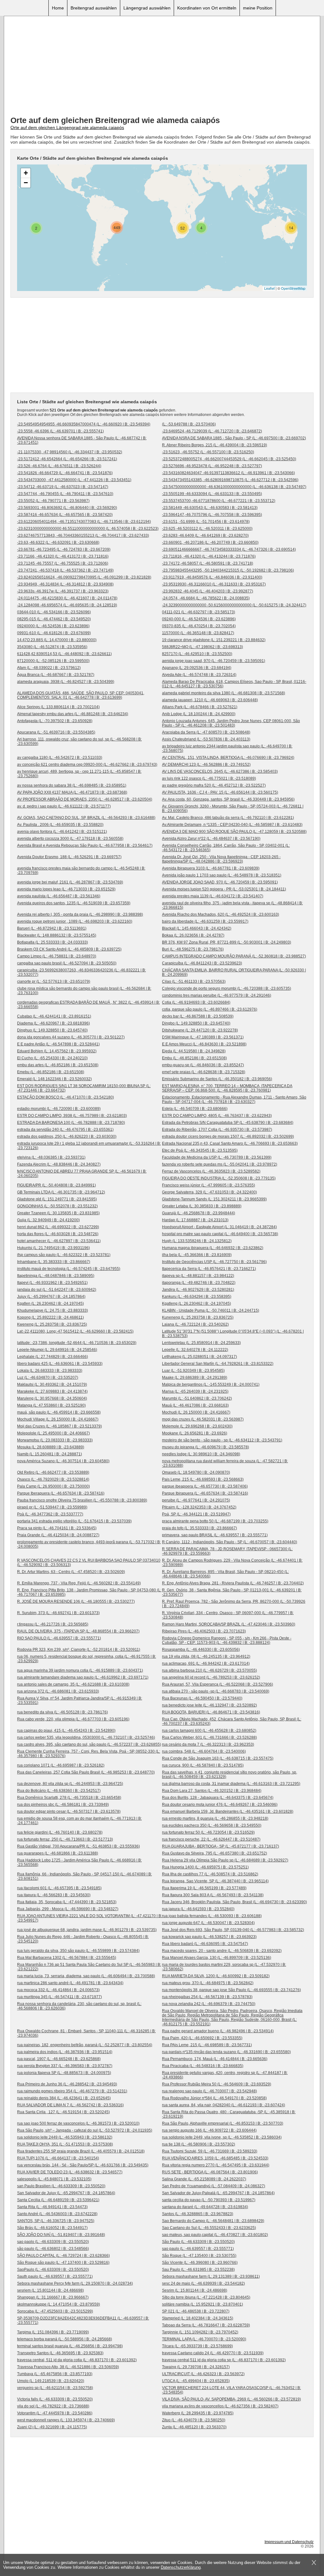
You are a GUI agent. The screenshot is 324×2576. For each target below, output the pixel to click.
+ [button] (26, 173)
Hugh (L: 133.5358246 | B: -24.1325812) (197, 1241)
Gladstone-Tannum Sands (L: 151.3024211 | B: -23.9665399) (214, 1199)
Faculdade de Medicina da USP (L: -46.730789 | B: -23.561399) (217, 1157)
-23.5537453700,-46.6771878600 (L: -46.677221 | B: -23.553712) (219, 501)
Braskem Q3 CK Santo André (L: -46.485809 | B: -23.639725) (69, 949)
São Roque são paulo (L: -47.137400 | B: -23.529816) (63, 2263)
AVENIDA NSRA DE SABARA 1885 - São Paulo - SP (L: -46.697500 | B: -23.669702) (234, 438)
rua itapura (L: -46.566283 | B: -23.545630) (54, 1895)
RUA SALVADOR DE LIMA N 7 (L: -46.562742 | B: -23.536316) (70, 2105)
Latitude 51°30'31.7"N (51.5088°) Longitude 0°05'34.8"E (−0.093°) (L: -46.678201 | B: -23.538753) (233, 1334)
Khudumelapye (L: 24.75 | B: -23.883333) (53, 1310)
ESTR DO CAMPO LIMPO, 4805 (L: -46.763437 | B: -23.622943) (217, 1116)
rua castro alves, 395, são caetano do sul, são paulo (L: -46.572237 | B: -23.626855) (89, 1744)
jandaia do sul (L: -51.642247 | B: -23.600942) (57, 1290)
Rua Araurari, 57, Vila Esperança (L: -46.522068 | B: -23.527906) (218, 1684)
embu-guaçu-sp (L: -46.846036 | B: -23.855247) (203, 1065)
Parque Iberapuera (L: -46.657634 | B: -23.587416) (61, 1493)
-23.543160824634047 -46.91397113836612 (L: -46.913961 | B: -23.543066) (228, 473)
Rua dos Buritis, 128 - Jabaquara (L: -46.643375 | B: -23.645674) (218, 1798)
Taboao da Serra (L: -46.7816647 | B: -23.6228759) (206, 2325)
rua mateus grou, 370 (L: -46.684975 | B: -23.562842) (208, 1983)
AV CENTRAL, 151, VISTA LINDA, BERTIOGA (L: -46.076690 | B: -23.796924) (228, 758)
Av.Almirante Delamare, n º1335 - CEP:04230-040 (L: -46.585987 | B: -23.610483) (232, 825)
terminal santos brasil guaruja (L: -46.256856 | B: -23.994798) (70, 2346)
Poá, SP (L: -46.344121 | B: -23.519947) (196, 1514)
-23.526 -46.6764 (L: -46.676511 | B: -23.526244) (59, 466)
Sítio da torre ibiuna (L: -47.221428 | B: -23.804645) (206, 2297)
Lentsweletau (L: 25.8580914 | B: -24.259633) (201, 1343)
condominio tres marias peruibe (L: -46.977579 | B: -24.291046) (217, 995)
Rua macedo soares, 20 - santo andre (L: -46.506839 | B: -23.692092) (222, 1951)
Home (58, 8)
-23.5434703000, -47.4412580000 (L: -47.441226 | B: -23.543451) (74, 480)
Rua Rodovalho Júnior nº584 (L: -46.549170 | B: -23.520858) (214, 2098)
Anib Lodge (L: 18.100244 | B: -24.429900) (199, 714)
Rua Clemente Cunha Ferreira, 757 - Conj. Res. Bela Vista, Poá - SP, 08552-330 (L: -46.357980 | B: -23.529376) (89, 1754)
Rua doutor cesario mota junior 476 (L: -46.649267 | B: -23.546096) (220, 1805)
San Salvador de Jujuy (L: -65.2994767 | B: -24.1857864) (66, 2193)
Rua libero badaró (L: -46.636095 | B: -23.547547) (205, 1944)
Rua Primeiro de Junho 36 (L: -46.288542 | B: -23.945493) (67, 2084)
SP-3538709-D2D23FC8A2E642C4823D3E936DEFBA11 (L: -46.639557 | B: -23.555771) (83, 2320)
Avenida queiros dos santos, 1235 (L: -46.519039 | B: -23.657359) (74, 903)
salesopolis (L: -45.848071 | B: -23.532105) (54, 2179)
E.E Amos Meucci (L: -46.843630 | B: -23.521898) (204, 1044)
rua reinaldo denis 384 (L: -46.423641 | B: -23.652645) (64, 2098)
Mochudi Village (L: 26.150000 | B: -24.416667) (58, 1419)
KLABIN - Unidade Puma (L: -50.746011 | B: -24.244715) (211, 1310)
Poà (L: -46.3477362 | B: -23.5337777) (50, 1514)
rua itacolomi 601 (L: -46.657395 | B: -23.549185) (59, 1888)
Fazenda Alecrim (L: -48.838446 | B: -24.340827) (59, 1164)
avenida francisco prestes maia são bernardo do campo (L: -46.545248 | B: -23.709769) (81, 870)
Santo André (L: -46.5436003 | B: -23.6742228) (57, 2214)
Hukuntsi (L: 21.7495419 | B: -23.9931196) (53, 1248)
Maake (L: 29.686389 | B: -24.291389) (195, 1378)
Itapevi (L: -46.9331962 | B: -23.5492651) (52, 1283)
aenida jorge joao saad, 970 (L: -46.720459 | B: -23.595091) (214, 661)
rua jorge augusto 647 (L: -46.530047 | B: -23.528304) (208, 1923)
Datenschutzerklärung (181, 2567)
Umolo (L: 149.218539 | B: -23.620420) (51, 2381)
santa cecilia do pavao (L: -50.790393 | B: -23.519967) (209, 2200)
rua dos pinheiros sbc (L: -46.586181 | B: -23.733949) (63, 1805)
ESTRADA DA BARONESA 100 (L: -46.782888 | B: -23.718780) (71, 1123)
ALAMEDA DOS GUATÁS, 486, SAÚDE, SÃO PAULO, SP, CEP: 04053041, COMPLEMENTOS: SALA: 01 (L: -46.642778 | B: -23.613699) (81, 695)
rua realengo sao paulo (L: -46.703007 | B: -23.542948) (209, 2091)
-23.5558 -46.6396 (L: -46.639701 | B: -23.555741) (60, 431)
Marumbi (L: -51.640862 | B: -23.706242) (197, 1398)
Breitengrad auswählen (94, 8)
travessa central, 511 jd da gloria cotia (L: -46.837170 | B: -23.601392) (77, 2360)
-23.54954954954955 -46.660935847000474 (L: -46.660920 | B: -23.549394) (84, 424)
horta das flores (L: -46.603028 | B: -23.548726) (58, 1234)
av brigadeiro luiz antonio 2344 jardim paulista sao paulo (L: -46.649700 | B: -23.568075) (227, 748)
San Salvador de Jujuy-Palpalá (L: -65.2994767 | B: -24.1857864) (218, 2193)
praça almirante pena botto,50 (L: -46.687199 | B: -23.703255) (215, 1521)
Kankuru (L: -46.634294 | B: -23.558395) (197, 1297)
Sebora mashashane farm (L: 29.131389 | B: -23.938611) (211, 2276)
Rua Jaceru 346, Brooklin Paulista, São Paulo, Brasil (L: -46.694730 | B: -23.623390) (234, 1902)
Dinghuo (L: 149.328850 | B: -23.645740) (52, 1030)
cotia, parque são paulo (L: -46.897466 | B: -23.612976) (210, 1009)
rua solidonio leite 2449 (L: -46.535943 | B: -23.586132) (65, 2137)
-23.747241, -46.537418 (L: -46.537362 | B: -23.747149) (65, 570)
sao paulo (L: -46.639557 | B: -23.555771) (198, 2249)
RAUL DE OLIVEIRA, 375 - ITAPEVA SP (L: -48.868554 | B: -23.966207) (78, 1631)
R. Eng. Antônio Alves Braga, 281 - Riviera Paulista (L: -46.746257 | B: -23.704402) (233, 1583)
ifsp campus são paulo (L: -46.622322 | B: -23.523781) (64, 1255)
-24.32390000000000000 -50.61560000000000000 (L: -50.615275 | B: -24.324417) (234, 605)
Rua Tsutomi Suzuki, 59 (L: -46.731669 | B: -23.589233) (210, 2151)
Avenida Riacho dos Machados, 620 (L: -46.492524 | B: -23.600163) (221, 914)
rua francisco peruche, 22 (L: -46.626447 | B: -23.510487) (211, 1839)
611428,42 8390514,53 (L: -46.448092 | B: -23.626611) (64, 654)
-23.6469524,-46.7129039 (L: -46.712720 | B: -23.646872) (212, 431)
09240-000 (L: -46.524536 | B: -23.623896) (199, 619)
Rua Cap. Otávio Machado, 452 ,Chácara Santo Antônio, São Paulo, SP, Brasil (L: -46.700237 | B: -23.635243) (232, 1721)
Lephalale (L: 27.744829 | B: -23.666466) (53, 1357)
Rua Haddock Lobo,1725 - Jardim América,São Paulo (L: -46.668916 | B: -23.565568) (79, 1862)
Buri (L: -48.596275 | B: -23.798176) (193, 949)
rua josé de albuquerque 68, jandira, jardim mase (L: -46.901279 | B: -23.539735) (87, 1930)
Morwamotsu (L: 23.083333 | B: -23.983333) (55, 1440)
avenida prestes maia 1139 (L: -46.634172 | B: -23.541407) (213, 896)
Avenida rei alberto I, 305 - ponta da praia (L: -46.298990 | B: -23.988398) (80, 914)
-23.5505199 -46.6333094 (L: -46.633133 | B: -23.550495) (212, 494)
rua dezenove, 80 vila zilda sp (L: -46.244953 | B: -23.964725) (70, 1784)
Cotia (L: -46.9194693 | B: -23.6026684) (196, 1002)
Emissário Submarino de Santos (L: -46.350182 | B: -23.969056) (217, 1079)
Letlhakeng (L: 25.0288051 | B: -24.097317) (199, 1357)
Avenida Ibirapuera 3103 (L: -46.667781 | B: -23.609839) (211, 868)
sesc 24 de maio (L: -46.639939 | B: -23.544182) (203, 2283)
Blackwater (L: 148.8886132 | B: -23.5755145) (57, 935)
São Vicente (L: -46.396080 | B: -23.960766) (200, 2263)
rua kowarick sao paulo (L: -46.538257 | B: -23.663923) (209, 1937)
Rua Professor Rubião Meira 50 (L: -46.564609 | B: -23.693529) (217, 2084)
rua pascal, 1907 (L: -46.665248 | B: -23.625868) (59, 2059)
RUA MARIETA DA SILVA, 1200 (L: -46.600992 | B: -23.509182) (216, 1976)
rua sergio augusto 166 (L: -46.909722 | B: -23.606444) (209, 2130)
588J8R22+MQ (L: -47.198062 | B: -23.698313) (202, 647)
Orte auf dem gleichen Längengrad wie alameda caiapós (67, 127)
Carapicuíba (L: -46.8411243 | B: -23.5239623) (202, 963)
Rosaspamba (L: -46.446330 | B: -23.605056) (201, 1650)
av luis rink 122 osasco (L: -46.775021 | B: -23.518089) (209, 778)
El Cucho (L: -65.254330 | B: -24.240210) (52, 1058)
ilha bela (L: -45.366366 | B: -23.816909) (197, 1255)
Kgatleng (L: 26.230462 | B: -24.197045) (196, 1303)
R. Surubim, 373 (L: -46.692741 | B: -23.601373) (58, 1613)
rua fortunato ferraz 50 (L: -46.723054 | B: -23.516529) (208, 1832)
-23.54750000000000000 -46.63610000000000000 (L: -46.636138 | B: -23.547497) (234, 487)
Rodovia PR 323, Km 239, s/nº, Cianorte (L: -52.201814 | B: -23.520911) (79, 1650)
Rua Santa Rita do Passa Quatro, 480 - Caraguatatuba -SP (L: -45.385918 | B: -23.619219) (229, 2114)
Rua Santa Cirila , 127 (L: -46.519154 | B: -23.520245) (63, 2112)
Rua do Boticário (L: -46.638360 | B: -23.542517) (59, 1791)
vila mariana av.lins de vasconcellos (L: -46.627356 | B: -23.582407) (220, 2406)
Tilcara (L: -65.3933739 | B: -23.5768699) (197, 2346)
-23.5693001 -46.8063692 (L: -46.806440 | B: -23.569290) (67, 508)
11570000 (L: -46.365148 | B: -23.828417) (198, 633)
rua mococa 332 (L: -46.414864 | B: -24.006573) (58, 1990)
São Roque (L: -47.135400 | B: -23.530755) (199, 2256)
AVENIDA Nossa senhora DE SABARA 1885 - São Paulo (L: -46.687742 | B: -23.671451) (82, 440)
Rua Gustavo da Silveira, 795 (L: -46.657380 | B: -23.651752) (215, 1853)
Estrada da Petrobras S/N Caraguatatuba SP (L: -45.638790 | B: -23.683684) (228, 1123)
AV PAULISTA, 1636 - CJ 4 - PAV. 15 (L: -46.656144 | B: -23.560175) (220, 792)
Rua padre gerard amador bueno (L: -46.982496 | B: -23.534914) (218, 2031)
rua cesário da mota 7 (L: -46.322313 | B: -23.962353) (208, 1744)
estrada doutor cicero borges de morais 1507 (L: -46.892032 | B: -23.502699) (228, 1136)
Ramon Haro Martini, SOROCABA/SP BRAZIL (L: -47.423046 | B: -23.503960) (229, 1624)
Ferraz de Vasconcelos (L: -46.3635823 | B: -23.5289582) (211, 1171)
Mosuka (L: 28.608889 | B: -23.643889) (51, 1447)
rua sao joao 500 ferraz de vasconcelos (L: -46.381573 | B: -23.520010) (78, 2123)
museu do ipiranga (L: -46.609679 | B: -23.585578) (206, 1447)
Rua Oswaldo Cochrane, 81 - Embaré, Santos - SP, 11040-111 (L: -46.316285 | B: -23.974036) (86, 2033)
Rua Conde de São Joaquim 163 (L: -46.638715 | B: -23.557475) (218, 1758)
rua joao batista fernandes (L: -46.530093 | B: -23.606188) (212, 1916)
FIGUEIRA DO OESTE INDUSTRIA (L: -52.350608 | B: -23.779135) (219, 1178)
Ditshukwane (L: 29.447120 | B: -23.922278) (200, 1030)
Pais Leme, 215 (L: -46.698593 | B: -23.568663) (203, 1479)
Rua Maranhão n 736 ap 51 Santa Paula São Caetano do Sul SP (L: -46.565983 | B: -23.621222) (89, 1967)
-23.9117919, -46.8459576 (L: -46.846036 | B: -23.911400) (212, 577)
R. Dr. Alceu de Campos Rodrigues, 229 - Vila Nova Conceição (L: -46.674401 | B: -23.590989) (232, 1563)
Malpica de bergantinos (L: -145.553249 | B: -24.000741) (211, 1384)
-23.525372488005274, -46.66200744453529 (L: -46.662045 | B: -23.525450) (229, 459)
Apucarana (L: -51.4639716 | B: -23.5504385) (56, 732)
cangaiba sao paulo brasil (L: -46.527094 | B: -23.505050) (67, 963)
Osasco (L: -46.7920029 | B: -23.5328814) (53, 1479)
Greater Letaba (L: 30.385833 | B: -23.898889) (202, 1206)
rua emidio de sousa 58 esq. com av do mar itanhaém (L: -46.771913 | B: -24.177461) (79, 1821)
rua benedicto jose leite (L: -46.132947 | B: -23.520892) (209, 1705)
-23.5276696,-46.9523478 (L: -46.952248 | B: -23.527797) (212, 466)
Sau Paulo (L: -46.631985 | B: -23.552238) (198, 2269)
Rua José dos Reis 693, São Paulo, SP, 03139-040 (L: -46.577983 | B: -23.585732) (233, 1930)
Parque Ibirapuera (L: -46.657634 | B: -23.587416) (205, 1493)
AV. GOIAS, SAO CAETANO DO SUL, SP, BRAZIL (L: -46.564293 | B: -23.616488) (86, 818)
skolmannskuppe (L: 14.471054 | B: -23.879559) (59, 2304)
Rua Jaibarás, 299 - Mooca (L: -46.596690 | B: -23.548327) (68, 1909)
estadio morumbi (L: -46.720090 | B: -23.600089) (59, 1109)
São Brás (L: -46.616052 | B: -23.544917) (52, 2228)
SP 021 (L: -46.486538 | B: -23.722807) (196, 2311)
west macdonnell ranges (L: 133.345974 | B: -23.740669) (66, 2420)
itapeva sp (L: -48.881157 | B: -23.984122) (198, 1276)
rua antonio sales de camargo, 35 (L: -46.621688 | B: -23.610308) (73, 1684)
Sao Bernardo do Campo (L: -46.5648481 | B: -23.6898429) (213, 2221)
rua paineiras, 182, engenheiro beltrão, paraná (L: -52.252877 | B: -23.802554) (85, 2045)
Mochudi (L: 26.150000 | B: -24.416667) (196, 1412)
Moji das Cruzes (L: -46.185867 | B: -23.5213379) (59, 1426)
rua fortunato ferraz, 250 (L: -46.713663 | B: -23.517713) (65, 1839)
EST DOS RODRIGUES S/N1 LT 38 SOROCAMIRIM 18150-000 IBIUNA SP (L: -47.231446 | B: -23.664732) (84, 1088)
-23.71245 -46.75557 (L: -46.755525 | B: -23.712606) (63, 563)
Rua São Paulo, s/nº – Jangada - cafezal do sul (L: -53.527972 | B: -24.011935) (85, 2130)
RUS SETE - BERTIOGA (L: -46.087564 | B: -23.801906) (210, 2172)
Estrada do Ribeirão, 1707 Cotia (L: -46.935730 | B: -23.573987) (217, 1130)
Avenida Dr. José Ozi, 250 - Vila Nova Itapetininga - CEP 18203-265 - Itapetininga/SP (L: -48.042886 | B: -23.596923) (221, 859)
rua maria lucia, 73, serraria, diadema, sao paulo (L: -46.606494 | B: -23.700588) (86, 1976)
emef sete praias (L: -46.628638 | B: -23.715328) (204, 1072)
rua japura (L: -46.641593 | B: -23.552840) (198, 1909)
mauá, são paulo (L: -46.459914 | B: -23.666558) (59, 1412)
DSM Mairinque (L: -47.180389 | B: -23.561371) (203, 1037)
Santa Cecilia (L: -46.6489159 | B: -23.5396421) (58, 2200)
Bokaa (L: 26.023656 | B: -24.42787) (193, 935)
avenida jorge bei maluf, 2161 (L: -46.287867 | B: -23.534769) (70, 882)
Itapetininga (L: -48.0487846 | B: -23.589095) (56, 1276)
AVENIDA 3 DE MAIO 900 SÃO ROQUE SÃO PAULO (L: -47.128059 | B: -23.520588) (234, 832)
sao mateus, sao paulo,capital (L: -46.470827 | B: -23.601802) (215, 2235)
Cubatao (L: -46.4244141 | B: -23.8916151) (54, 1016)
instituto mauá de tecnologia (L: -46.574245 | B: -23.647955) (69, 1269)
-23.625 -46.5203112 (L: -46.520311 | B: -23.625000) (207, 529)
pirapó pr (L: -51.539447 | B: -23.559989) (52, 1507)
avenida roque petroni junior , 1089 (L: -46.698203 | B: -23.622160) (75, 921)
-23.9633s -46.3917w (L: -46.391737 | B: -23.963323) (63, 591)
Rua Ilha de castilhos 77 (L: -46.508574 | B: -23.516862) (210, 1874)
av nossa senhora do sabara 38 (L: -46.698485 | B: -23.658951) (72, 785)
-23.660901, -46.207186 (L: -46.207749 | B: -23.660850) (210, 542)
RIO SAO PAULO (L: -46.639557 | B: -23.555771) (59, 1638)
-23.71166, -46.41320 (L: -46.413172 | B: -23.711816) (63, 556)
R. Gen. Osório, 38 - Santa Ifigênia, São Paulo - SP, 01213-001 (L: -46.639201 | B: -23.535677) (232, 1592)
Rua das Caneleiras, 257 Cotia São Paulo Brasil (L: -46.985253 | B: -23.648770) (86, 1772)
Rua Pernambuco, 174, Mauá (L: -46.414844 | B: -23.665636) (215, 2059)
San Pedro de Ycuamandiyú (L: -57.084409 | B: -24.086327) (214, 2186)
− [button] (26, 183)
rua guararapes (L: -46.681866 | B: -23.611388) (58, 1853)
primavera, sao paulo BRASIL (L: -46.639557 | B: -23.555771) (215, 1535)
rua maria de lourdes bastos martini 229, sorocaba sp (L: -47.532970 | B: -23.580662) (224, 1967)
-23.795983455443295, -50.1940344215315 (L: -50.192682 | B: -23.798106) (228, 570)
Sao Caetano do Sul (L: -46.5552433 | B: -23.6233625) (209, 2228)
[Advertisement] (162, 67)
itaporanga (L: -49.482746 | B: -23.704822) (199, 1283)
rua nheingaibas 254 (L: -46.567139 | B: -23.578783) (207, 1997)
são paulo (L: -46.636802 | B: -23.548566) (53, 2249)
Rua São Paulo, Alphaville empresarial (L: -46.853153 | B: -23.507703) (223, 2123)
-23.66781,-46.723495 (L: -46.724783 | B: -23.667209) (64, 549)
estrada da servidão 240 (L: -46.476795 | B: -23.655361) (65, 1130)
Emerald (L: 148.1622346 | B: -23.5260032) (54, 1079)
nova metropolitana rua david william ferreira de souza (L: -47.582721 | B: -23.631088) (225, 1463)
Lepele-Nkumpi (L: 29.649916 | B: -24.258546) (57, 1350)
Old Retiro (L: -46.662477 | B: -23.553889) (53, 1472)
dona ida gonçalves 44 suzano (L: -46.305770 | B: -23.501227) (71, 1037)
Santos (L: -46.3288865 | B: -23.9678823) (198, 2214)
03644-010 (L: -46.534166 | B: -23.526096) (54, 612)
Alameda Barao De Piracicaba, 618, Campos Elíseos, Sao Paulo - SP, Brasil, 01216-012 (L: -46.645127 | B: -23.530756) (234, 684)
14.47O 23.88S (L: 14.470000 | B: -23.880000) (57, 640)
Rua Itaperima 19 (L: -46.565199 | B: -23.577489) (204, 1888)
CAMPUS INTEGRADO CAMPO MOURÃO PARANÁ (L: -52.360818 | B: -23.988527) (234, 956)
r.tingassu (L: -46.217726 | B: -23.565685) (53, 1624)
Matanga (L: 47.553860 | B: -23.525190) (51, 1405)
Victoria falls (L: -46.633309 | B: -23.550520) (55, 2399)
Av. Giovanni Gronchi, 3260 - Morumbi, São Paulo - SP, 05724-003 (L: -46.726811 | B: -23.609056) (233, 808)
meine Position (258, 8)
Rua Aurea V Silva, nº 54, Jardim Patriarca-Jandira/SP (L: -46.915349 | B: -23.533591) (80, 1700)
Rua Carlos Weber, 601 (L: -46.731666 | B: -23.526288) (209, 1737)
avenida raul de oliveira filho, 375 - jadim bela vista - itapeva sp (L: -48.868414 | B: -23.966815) (232, 905)
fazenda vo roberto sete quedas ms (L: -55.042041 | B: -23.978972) (220, 1164)
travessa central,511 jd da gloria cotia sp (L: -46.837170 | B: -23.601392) (224, 2360)
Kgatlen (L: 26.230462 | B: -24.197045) (50, 1303)
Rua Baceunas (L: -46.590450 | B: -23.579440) (202, 1698)
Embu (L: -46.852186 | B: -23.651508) (194, 1058)
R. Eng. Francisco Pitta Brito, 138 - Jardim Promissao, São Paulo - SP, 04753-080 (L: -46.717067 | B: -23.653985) (89, 1592)
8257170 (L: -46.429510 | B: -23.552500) (197, 654)
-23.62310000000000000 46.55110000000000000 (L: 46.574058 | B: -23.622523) (88, 529)
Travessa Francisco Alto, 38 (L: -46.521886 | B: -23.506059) (68, 2367)
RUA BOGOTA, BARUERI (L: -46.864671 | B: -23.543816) (211, 1712)
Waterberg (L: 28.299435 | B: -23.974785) (198, 2413)
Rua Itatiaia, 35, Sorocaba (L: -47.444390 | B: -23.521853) (67, 1902)
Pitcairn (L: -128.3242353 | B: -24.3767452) (199, 1507)
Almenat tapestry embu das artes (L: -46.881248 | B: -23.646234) (73, 714)
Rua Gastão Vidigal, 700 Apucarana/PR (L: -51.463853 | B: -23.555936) (78, 1846)
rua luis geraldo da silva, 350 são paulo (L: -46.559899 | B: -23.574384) (78, 1951)
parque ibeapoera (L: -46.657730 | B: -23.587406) (205, 1486)
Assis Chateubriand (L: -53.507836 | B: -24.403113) (206, 739)
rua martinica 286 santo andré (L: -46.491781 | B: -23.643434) (70, 1983)
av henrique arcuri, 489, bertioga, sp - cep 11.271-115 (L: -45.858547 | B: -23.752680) (79, 774)
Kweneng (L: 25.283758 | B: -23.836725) (52, 1324)
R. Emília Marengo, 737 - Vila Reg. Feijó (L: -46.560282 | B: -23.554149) (79, 1583)
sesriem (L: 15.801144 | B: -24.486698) (50, 2290)
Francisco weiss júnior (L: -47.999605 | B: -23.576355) (209, 1185)
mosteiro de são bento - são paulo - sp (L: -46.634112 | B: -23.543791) (222, 1440)
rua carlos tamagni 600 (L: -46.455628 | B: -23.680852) (209, 1731)
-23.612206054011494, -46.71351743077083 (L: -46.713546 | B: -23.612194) (84, 522)
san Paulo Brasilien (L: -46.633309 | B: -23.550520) (61, 2186)
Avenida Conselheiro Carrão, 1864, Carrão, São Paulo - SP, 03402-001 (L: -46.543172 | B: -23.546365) (226, 848)
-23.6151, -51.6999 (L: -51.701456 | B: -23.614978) (206, 522)
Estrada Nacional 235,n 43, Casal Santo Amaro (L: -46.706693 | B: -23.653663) (230, 1143)
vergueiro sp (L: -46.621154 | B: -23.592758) (55, 2388)
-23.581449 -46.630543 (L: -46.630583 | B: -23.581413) (210, 508)
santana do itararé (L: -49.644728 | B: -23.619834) (205, 2207)
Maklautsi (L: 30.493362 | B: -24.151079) (52, 1384)
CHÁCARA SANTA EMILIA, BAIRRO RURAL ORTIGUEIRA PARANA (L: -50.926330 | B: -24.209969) (234, 972)
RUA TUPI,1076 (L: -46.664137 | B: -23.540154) (58, 2158)
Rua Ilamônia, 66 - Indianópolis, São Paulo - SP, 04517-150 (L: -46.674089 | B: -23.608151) (84, 1876)
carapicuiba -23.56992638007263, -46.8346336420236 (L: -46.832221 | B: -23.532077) (81, 972)
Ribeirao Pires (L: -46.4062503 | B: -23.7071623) (204, 1631)
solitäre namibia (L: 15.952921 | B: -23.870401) (202, 2304)
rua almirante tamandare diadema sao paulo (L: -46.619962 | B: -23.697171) (83, 1677)
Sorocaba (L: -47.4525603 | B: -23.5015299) (55, 2311)
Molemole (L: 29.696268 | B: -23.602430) (197, 1426)
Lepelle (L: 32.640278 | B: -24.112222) (195, 1350)
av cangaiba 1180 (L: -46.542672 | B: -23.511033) (60, 758)
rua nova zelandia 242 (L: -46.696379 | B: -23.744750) (209, 2004)
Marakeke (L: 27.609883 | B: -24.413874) (52, 1391)
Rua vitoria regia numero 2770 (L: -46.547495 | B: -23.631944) (216, 2165)
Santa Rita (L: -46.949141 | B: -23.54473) (52, 2207)
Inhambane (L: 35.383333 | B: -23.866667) (54, 1262)
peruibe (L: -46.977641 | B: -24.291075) (196, 1500)
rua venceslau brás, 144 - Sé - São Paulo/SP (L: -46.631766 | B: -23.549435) (83, 2165)
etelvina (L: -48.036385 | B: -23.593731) (51, 1157)
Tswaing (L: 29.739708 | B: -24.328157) (196, 2367)
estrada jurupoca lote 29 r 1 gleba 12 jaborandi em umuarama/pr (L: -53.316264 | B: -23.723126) (89, 1146)
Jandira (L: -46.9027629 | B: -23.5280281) (198, 1290)
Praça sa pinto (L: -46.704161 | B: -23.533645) (57, 1528)
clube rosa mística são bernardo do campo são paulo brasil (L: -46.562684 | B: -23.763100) (84, 991)
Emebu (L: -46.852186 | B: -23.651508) (51, 1072)
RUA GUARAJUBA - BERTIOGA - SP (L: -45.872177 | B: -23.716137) (221, 1846)
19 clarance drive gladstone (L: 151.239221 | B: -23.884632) (214, 640)
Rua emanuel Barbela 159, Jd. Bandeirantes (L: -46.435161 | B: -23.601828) (228, 1811)
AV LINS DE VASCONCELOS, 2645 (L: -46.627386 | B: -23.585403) (220, 771)
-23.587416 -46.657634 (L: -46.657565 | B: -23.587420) (65, 515)
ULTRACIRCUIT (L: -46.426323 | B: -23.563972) (203, 2374)
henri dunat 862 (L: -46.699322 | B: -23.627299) (58, 1227)
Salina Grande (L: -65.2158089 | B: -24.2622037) (204, 2179)
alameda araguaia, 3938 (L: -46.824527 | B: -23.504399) (66, 682)
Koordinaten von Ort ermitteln (207, 8)
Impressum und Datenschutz (289, 2542)
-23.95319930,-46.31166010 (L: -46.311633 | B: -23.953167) (214, 584)
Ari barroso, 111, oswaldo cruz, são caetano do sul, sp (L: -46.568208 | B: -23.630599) (79, 741)
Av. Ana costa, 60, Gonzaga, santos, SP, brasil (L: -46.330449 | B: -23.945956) (228, 799)
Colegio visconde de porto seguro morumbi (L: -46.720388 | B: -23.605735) (227, 988)
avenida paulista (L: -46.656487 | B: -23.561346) (59, 896)
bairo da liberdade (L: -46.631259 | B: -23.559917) (205, 921)
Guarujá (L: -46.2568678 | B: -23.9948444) (199, 1213)
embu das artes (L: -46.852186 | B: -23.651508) (58, 1065)
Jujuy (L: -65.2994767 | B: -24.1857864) (51, 1297)
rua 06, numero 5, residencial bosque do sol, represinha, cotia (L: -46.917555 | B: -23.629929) (87, 1659)
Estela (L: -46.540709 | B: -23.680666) (195, 1109)
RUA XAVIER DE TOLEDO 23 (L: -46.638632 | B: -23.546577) (70, 2172)
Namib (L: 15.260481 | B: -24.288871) (50, 1454)
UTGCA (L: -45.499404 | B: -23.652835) (196, 2381)
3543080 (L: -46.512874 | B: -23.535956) (52, 647)
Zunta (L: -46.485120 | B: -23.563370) (194, 2427)
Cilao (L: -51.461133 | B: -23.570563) (194, 981)
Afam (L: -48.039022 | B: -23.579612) (49, 668)
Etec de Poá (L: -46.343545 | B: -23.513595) (200, 1150)
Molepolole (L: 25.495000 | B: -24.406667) (53, 1433)
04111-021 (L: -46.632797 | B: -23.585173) (199, 612)
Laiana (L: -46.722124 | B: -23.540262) (195, 1324)
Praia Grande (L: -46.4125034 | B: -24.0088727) (58, 1535)
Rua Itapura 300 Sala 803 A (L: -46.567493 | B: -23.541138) (213, 1895)
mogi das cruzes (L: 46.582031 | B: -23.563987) (203, 1419)
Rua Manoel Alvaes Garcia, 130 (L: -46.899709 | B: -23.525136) (217, 1958)
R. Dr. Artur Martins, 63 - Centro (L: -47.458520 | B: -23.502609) (71, 1572)
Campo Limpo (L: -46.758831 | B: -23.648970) (57, 956)
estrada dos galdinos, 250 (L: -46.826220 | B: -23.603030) (67, 1136)
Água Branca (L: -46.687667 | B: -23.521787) (56, 675)
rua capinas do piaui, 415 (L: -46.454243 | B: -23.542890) (66, 1731)
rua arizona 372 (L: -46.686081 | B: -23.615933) (58, 1691)
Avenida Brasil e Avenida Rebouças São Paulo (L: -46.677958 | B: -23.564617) (85, 845)
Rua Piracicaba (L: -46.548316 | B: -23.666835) (203, 2066)
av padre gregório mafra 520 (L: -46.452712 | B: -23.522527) (214, 785)
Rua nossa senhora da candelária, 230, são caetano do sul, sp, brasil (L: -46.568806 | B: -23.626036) (79, 2006)
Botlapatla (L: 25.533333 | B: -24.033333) (53, 942)
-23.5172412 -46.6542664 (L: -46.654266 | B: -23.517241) (67, 459)
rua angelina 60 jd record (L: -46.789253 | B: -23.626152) (211, 1677)
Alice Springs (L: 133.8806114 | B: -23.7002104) (58, 707)
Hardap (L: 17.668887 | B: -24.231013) (195, 1220)
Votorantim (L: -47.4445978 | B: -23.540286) (55, 2413)
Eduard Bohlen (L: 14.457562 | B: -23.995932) (57, 1051)
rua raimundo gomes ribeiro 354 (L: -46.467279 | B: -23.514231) (72, 2091)
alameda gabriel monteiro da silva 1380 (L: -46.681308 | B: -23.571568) (224, 693)
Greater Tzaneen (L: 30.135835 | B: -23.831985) (58, 1213)
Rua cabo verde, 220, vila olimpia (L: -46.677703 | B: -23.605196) (73, 1719)
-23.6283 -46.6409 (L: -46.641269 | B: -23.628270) (205, 536)
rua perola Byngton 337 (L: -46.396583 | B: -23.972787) (65, 2066)
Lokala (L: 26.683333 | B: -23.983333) (50, 1371)
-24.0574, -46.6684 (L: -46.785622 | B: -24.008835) (206, 598)
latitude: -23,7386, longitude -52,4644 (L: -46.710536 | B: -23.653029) (77, 1343)
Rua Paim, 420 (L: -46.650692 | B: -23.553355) (202, 2038)
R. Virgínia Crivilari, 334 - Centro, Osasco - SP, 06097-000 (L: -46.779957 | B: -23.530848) (228, 1615)
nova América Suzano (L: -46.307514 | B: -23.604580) (63, 1461)
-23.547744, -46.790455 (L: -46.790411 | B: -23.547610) (65, 494)
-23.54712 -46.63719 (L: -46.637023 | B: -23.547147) (63, 487)
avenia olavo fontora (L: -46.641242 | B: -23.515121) (62, 832)
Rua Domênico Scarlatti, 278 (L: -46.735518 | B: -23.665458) (69, 1798)
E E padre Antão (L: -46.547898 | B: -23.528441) (58, 1044)
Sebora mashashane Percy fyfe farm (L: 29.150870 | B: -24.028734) (75, 2283)
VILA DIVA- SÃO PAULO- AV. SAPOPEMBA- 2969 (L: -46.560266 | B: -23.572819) (231, 2399)
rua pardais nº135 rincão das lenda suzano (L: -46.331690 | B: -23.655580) (226, 2052)
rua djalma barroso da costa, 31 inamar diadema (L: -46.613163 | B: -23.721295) (231, 1784)
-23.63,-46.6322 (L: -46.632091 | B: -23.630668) (58, 542)
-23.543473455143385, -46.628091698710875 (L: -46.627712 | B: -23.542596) (230, 480)
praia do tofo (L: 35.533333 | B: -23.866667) (199, 1528)
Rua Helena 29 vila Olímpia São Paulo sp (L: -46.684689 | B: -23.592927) (225, 1860)
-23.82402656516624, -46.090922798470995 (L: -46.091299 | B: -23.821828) (84, 577)
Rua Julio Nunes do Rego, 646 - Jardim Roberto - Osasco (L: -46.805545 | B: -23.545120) (83, 1939)
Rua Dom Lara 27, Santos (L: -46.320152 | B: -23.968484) (212, 1791)
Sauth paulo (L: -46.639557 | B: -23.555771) (55, 2276)
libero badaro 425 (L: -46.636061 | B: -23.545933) (60, 1364)
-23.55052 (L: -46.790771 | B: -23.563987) (53, 501)
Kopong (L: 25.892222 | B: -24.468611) (50, 1317)
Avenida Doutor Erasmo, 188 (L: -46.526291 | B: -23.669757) (69, 857)
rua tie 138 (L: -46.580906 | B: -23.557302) (199, 2144)
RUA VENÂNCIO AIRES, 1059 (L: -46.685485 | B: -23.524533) (215, 2158)
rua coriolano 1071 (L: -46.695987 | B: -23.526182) (61, 1765)
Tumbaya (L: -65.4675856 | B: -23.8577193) (55, 2374)
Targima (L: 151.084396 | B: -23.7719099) (53, 2332)
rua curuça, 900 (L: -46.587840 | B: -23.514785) (203, 1765)
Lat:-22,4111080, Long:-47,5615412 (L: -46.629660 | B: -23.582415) (75, 1331)
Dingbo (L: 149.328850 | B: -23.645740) (196, 1023)
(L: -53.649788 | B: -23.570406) (189, 424)
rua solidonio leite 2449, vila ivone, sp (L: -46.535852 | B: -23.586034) (222, 2137)
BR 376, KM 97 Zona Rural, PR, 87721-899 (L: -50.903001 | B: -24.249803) (227, 942)
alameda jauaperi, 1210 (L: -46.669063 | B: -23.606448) (210, 700)
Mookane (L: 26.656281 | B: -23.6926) (195, 1433)
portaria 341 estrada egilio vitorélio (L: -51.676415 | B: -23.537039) (74, 1521)
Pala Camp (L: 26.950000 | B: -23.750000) (53, 1486)
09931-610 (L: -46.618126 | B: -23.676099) (54, 633)
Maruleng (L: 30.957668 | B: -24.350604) (52, 1398)
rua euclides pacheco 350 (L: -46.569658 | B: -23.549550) (212, 1825)
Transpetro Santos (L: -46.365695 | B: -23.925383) (60, 2353)
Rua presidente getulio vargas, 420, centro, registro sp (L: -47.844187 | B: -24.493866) (225, 2075)
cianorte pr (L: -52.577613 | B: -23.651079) (54, 981)
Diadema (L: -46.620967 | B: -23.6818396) (53, 1023)
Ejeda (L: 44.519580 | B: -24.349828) (194, 1051)
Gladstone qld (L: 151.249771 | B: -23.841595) (57, 1199)
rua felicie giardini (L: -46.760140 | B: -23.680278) (60, 1832)
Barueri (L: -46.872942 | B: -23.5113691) (52, 928)
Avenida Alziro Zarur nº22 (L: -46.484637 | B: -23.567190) (211, 839)
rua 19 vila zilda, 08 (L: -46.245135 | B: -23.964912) (206, 1656)
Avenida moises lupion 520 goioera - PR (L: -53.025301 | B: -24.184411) (224, 889)
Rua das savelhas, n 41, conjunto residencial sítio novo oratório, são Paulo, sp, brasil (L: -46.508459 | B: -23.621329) (230, 1774)
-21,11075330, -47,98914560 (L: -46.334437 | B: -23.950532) (70, 452)
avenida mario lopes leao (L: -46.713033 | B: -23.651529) (66, 889)
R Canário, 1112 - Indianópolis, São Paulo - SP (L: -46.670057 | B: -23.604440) (230, 1542)
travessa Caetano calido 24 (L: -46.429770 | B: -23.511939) (213, 2353)
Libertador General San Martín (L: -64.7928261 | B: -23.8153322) (218, 1364)
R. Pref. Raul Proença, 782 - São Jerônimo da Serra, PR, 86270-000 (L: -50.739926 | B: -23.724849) (234, 1604)
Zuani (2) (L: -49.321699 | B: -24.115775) (52, 2427)
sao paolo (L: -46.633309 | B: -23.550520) (53, 2242)
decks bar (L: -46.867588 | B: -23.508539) (198, 1016)
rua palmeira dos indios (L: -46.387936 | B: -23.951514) (65, 2052)
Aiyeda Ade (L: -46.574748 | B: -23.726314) (199, 675)
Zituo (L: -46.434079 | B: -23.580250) (194, 2420)
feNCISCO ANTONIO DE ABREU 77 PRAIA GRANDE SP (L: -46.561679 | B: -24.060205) (82, 1173)
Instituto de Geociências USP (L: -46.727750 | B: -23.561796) (214, 1262)
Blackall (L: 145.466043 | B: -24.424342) (197, 928)
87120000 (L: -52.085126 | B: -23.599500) (53, 661)
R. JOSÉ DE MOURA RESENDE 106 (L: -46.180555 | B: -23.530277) (76, 1601)
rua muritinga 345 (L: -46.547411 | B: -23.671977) (59, 1997)
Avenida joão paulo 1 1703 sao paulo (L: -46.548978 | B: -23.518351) (222, 875)
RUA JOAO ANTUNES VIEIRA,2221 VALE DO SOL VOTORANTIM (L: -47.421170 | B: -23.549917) (90, 1918)
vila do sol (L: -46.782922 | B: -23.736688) (53, 2406)
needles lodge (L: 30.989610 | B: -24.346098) (201, 1454)
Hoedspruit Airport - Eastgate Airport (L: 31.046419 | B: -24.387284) (219, 1227)
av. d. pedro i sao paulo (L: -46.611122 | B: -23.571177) (64, 806)
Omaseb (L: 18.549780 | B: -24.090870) (196, 1472)
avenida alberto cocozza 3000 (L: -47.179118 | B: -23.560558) (70, 839)
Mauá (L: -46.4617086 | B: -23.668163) (195, 1405)
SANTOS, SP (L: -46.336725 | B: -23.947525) (56, 2221)
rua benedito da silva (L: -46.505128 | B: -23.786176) (62, 1712)
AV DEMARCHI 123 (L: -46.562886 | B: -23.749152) (206, 765)
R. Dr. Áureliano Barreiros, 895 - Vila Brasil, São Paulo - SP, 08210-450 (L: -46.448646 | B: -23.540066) (225, 1574)
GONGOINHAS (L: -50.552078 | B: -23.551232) (57, 1206)
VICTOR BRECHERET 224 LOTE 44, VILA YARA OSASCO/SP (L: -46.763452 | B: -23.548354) (231, 2390)
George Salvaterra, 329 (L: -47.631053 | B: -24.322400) (209, 1192)
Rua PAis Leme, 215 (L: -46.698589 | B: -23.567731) (207, 2045)
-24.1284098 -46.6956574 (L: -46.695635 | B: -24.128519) (67, 605)
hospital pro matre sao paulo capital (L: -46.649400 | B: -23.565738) (220, 1234)
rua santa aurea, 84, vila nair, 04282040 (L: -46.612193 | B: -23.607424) (224, 2105)
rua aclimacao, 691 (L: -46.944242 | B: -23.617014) (206, 1663)
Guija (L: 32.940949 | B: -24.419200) (48, 1220)
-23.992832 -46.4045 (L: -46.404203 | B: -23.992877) (208, 591)
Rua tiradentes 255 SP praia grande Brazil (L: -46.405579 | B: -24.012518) (81, 2151)
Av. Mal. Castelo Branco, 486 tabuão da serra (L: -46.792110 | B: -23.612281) (228, 818)
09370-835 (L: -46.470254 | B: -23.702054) (199, 626)
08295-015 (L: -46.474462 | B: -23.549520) (54, 619)
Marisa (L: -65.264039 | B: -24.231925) (195, 1391)
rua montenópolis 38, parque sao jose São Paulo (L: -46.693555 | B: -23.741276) (231, 1990)
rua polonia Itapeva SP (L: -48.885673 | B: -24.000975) (64, 2073)
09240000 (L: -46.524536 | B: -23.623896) (53, 626)
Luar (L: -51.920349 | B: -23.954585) (193, 1371)
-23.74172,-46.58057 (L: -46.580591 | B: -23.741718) (208, 563)
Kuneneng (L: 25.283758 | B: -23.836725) (198, 1317)
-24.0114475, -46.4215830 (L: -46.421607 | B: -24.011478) (67, 598)
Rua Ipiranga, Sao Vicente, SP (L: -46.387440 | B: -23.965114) (215, 1881)
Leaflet (269, 288)
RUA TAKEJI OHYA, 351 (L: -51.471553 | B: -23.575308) (65, 2144)
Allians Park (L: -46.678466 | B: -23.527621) (200, 707)
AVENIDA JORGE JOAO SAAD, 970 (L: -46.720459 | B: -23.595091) (220, 882)
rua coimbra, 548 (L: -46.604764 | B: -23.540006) (204, 1751)
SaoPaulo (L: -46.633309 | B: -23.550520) (53, 2269)
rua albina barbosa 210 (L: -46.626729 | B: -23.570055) (209, 1670)
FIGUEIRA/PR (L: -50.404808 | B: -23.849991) (56, 1185)
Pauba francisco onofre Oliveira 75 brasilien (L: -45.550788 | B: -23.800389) (82, 1500)
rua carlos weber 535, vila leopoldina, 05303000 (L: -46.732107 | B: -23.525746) (86, 1737)
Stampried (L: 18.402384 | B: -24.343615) (198, 2318)
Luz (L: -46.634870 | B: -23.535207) (48, 1378)
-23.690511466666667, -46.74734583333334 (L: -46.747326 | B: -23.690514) (229, 549)
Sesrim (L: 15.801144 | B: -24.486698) (195, 2290)
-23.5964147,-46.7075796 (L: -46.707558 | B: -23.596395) (212, 515)
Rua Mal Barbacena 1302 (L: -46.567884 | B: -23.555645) (67, 1958)
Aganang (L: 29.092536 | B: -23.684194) (197, 668)
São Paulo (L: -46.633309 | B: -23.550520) (198, 2242)
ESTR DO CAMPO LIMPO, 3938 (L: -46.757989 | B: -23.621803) (72, 1116)
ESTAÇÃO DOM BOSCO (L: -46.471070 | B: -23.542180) (65, 1097)
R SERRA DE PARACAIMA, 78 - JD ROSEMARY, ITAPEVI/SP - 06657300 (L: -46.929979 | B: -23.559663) (227, 1551)
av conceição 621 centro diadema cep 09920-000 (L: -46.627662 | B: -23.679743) (87, 765)
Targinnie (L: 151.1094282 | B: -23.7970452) (200, 2332)
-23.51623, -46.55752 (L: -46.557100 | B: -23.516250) (208, 452)
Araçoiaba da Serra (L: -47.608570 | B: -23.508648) (206, 732)
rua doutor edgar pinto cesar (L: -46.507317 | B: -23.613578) (69, 1811)
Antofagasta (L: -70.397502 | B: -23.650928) (55, 721)
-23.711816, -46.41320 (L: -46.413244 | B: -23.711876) (209, 556)
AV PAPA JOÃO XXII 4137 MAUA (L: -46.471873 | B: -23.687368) (72, 792)
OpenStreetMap (293, 288)
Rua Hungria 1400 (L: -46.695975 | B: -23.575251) (205, 1867)
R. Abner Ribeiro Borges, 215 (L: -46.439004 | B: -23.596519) (215, 445)
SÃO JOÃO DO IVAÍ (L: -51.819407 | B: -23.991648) (61, 2235)
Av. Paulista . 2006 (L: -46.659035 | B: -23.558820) (60, 825)
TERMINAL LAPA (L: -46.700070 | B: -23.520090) (204, 2339)
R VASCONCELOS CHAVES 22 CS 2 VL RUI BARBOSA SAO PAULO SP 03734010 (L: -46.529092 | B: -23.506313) (89, 1563)
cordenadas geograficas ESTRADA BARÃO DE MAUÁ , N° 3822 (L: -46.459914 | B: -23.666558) (88, 1005)
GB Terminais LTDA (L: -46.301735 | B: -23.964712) (61, 1192)
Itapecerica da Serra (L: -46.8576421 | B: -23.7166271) (209, 1269)
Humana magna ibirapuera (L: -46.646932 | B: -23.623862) (213, 1248)
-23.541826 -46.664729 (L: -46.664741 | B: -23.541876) (65, 473)
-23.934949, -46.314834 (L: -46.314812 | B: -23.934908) (65, 584)
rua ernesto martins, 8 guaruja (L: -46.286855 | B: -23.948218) (215, 1818)
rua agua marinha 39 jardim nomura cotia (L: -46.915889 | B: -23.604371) (80, 1670)
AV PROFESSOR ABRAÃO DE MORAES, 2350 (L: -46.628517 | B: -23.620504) (85, 799)
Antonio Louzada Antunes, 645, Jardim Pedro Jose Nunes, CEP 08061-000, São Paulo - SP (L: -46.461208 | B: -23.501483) (231, 723)
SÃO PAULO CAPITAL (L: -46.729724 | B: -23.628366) (63, 2256)
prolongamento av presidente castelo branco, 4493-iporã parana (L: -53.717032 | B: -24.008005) (89, 1544)
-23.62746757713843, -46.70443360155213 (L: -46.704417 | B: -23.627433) (83, 536)
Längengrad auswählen (147, 8)
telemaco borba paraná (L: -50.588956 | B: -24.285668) (65, 2339)
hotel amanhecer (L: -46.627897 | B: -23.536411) (59, 1241)
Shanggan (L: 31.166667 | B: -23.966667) (53, 2297)
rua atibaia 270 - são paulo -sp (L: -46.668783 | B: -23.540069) (216, 1691)
